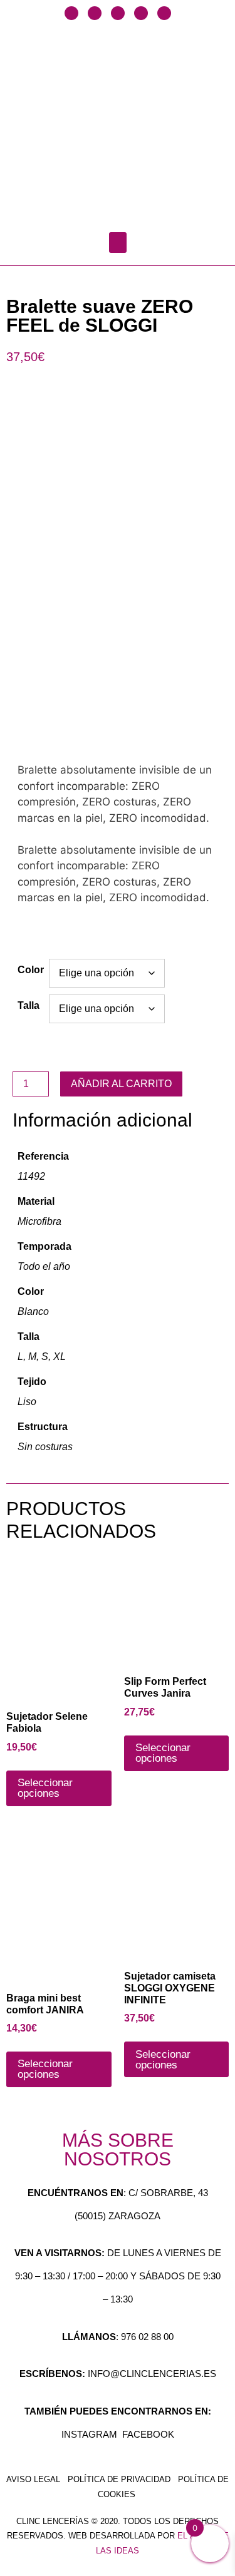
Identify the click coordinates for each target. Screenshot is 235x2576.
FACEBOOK (148, 2434)
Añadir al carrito (121, 1084)
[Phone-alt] (164, 13)
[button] (118, 243)
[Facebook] (71, 13)
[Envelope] (141, 13)
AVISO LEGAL (33, 2479)
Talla (29, 1005)
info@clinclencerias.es (152, 2374)
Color (31, 970)
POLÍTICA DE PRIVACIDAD (119, 2479)
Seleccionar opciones (45, 1788)
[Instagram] (118, 13)
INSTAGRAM (89, 2434)
